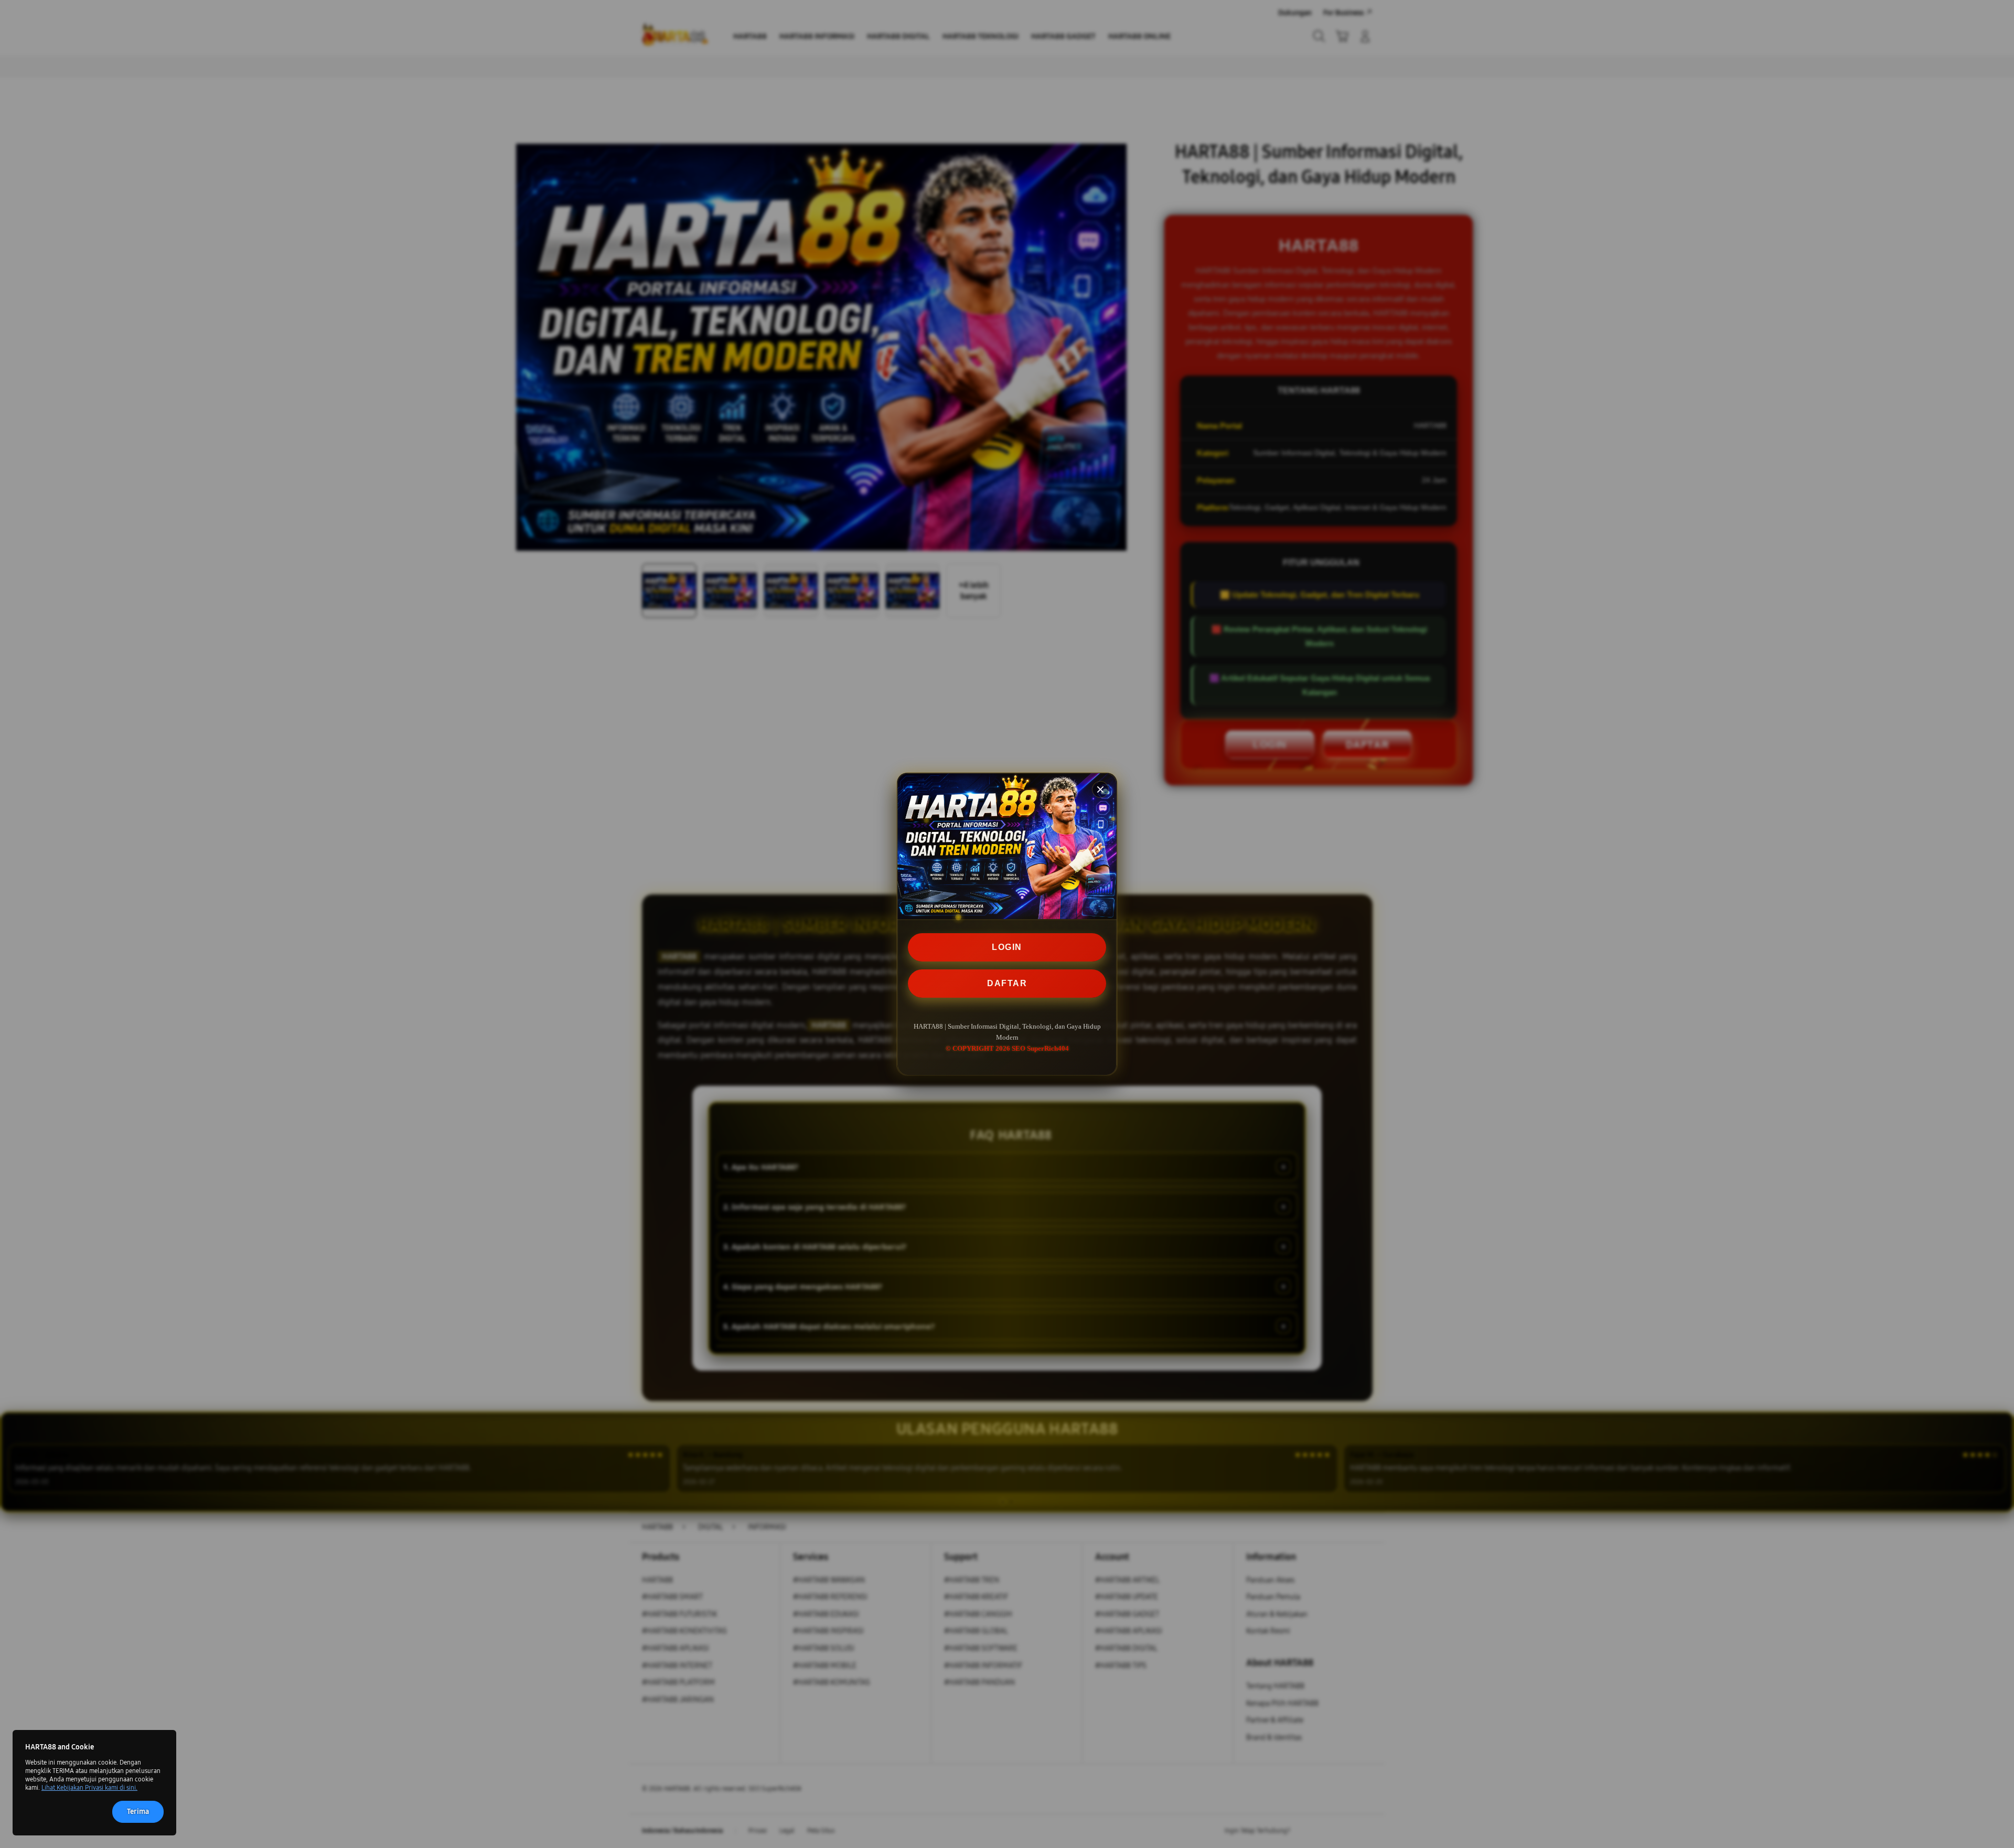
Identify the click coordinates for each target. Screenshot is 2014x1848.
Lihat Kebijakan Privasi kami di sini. (89, 1788)
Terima (138, 1812)
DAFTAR (1007, 983)
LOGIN (1007, 947)
